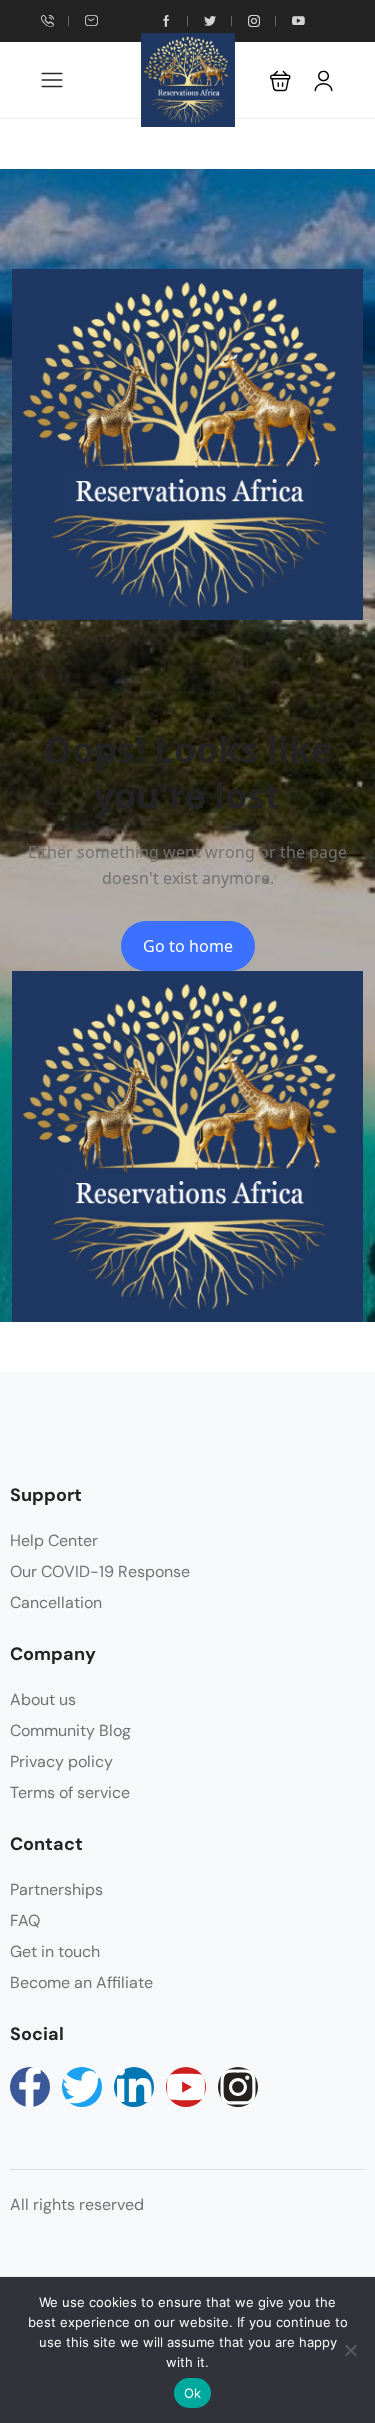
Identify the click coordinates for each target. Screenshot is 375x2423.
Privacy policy (61, 1761)
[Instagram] (238, 2087)
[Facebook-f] (30, 2087)
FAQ (25, 1920)
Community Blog (70, 1730)
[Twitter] (82, 2087)
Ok (193, 2393)
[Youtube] (186, 2087)
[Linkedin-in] (134, 2087)
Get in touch (55, 1951)
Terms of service (70, 1792)
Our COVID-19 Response (100, 1571)
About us (43, 1699)
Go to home (188, 946)
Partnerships (56, 1889)
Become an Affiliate (81, 1982)
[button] (280, 80)
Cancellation (56, 1602)
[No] (350, 2350)
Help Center (54, 1540)
